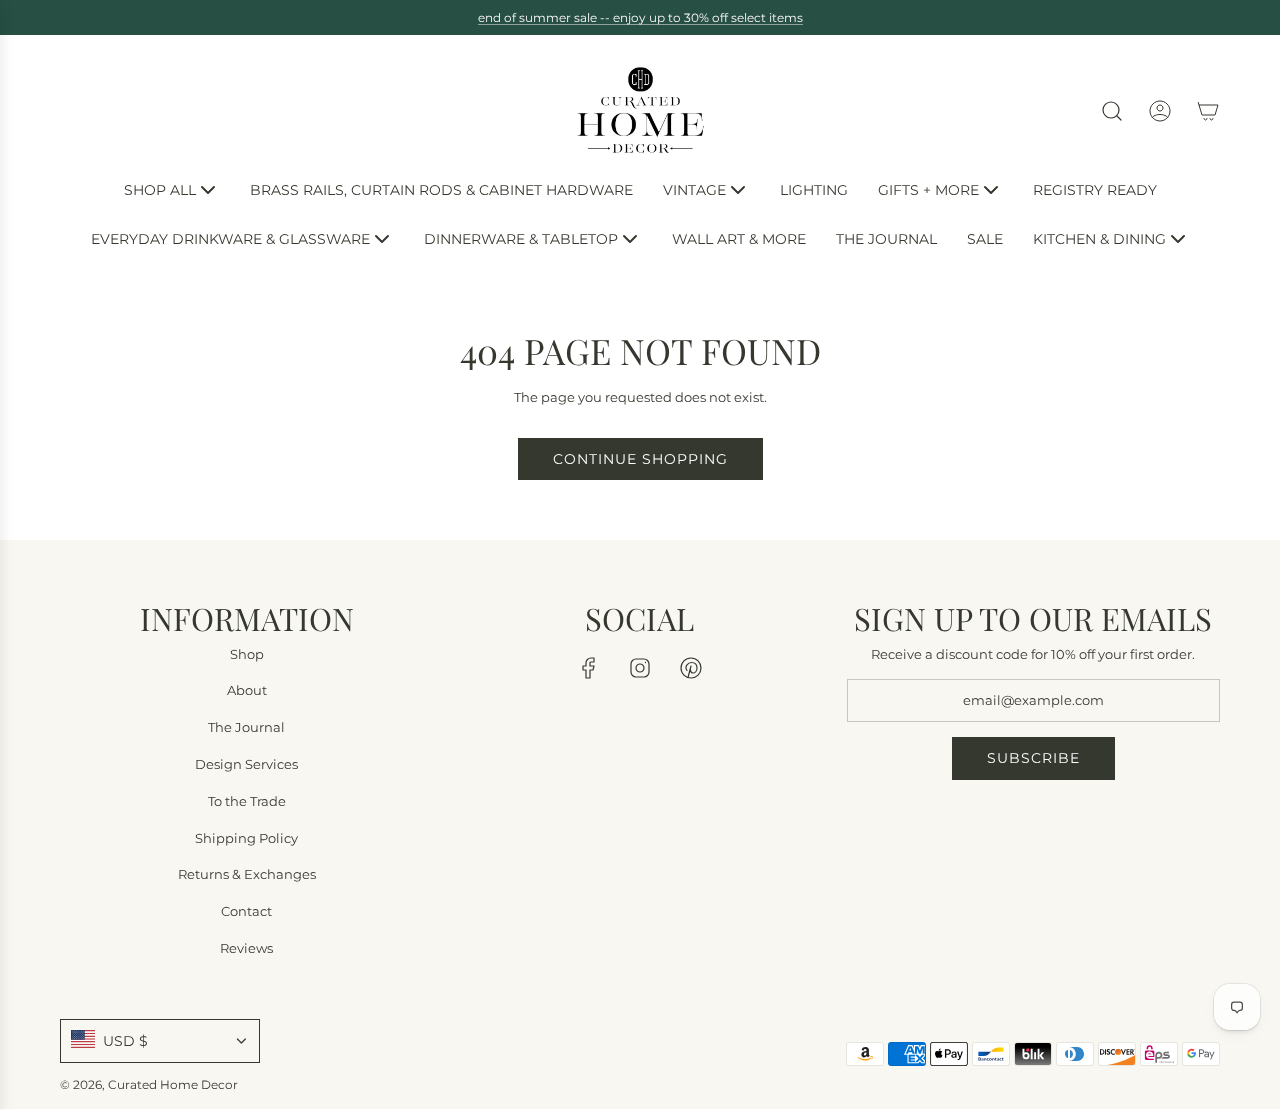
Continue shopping (640, 459)
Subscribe (1033, 759)
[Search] (1112, 111)
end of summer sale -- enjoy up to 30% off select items (640, 17)
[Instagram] (640, 668)
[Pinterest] (691, 668)
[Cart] (1208, 111)
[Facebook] (589, 668)
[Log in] (1160, 111)
